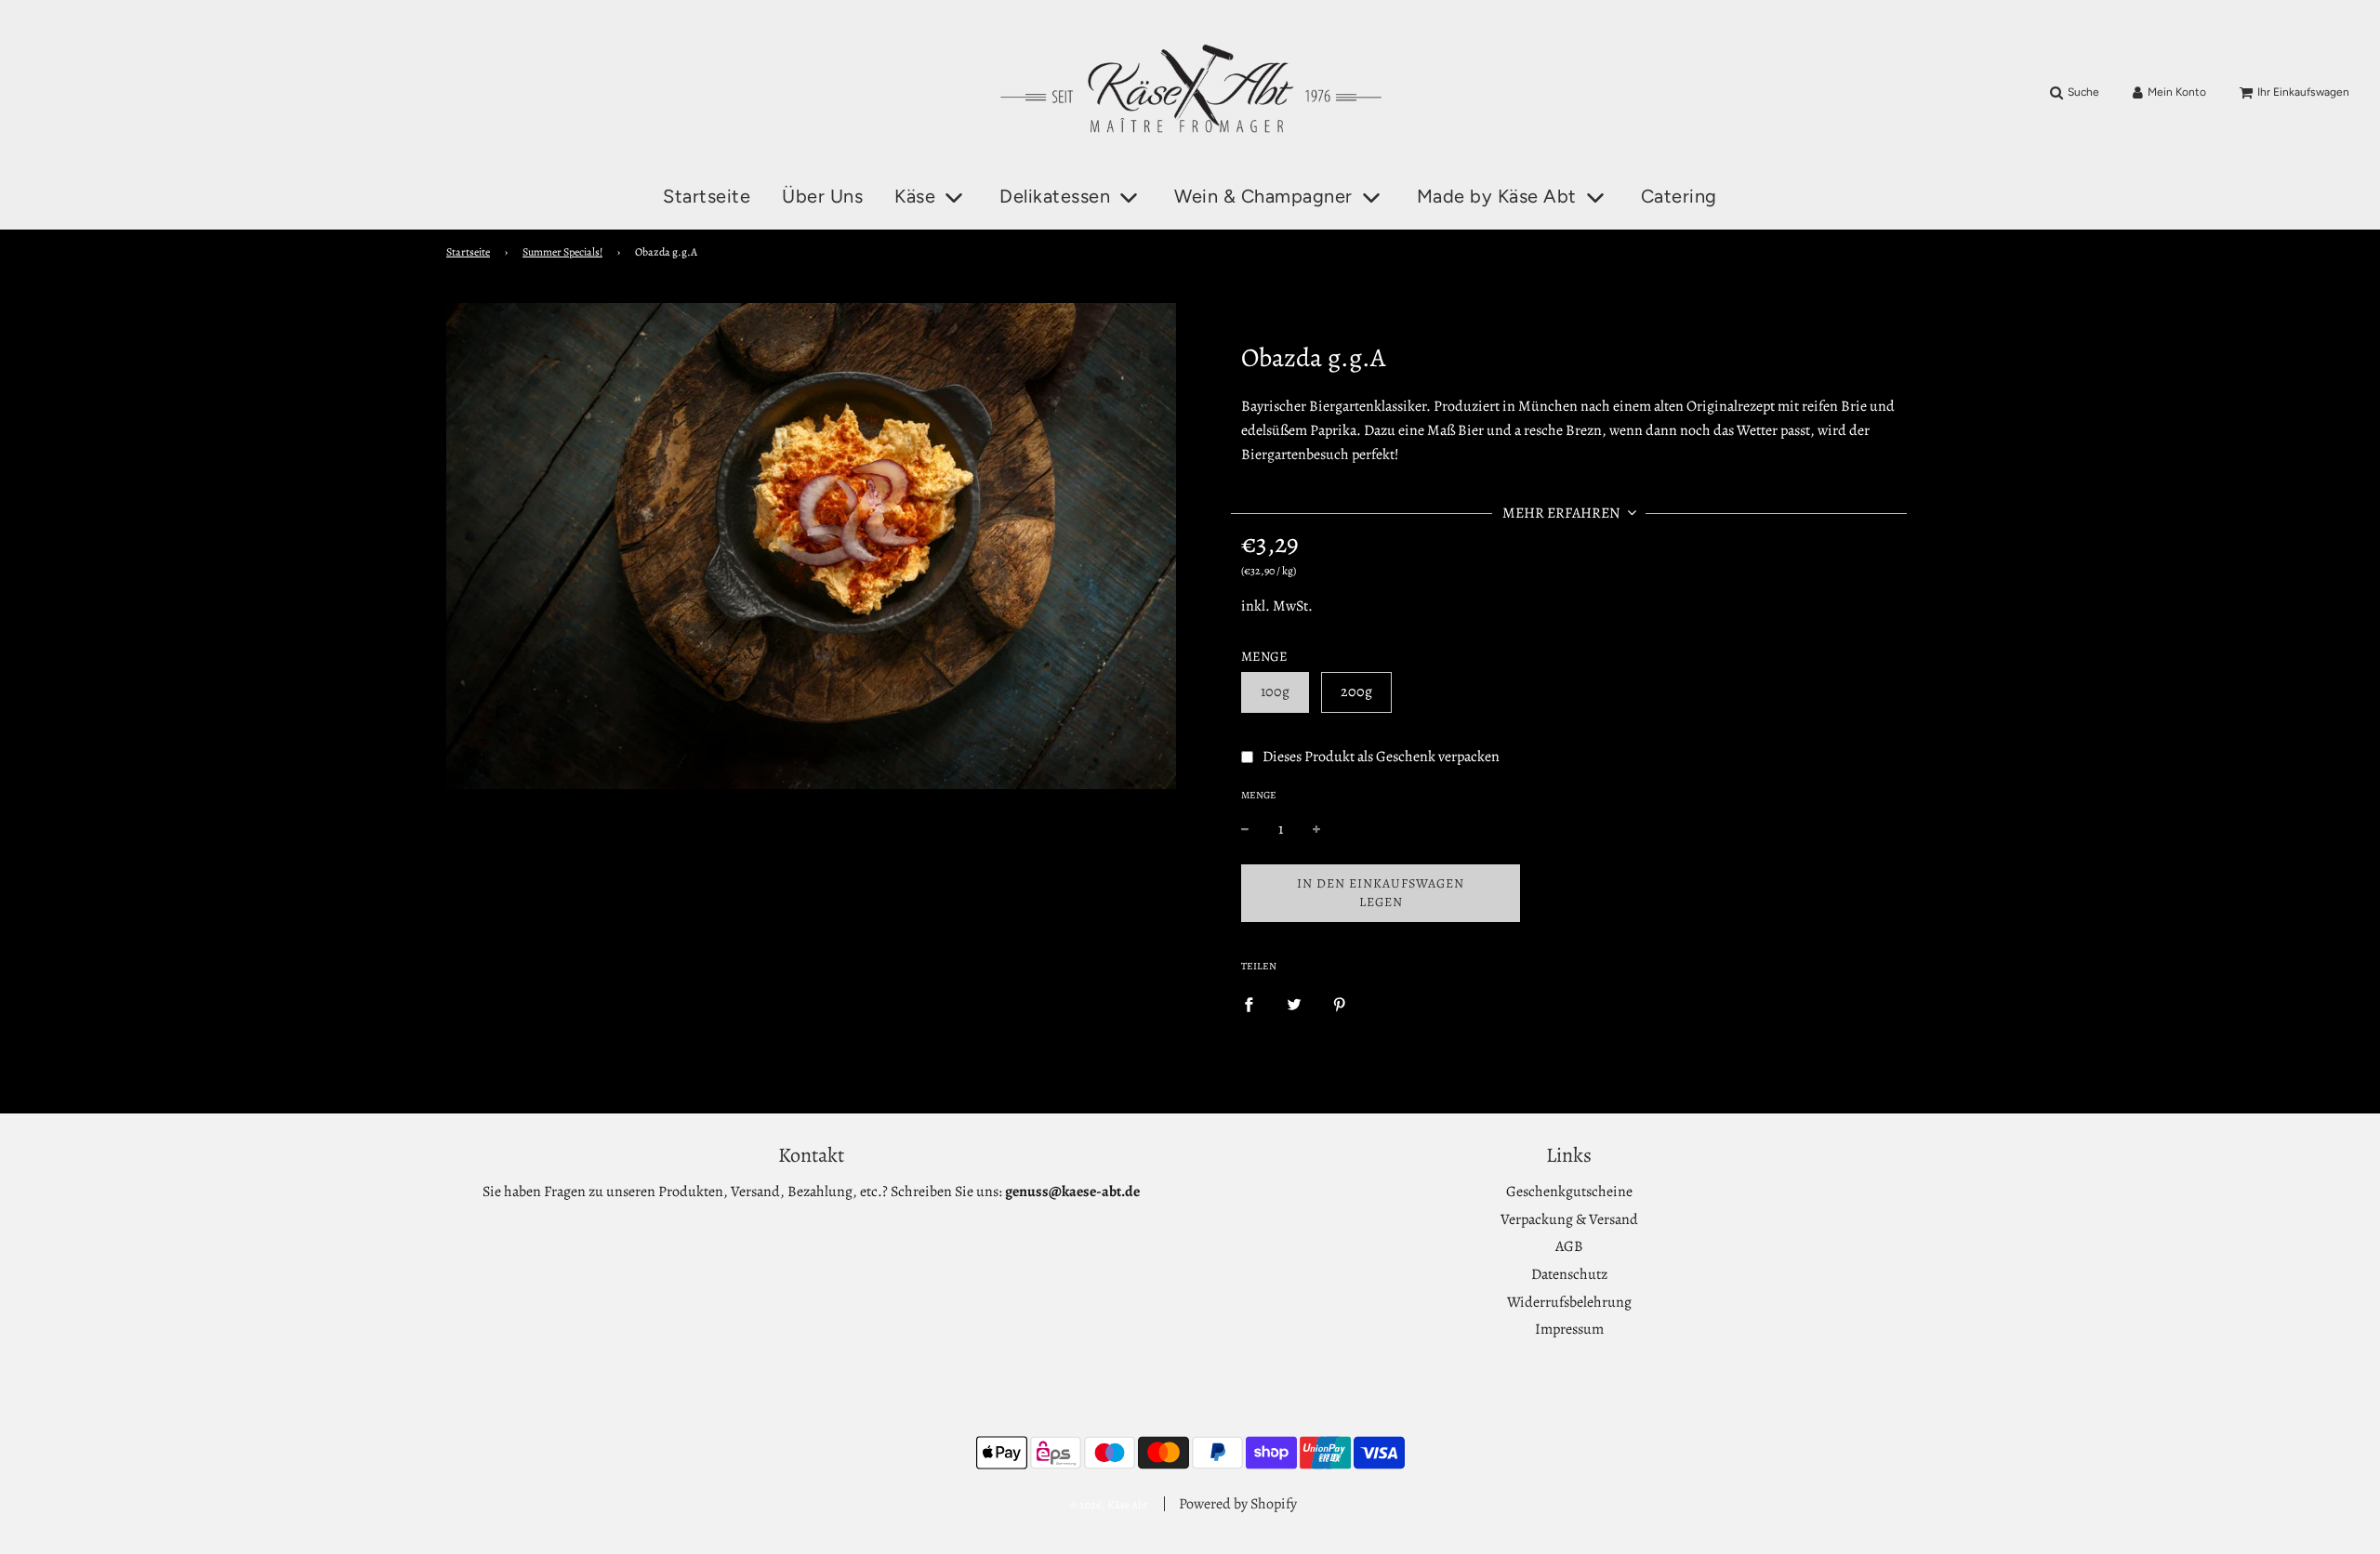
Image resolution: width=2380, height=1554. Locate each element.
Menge (1259, 795)
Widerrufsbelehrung (1569, 1302)
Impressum (1569, 1329)
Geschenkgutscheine (1569, 1192)
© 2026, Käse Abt (1109, 1505)
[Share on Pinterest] (1340, 1005)
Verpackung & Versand (1569, 1219)
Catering (1679, 196)
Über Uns (822, 196)
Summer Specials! (562, 252)
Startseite (707, 196)
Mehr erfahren (1563, 513)
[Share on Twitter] (1294, 1005)
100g (1275, 691)
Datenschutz (1569, 1274)
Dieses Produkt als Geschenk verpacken (1381, 756)
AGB (1569, 1246)
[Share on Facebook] (1249, 1005)
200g (1356, 691)
